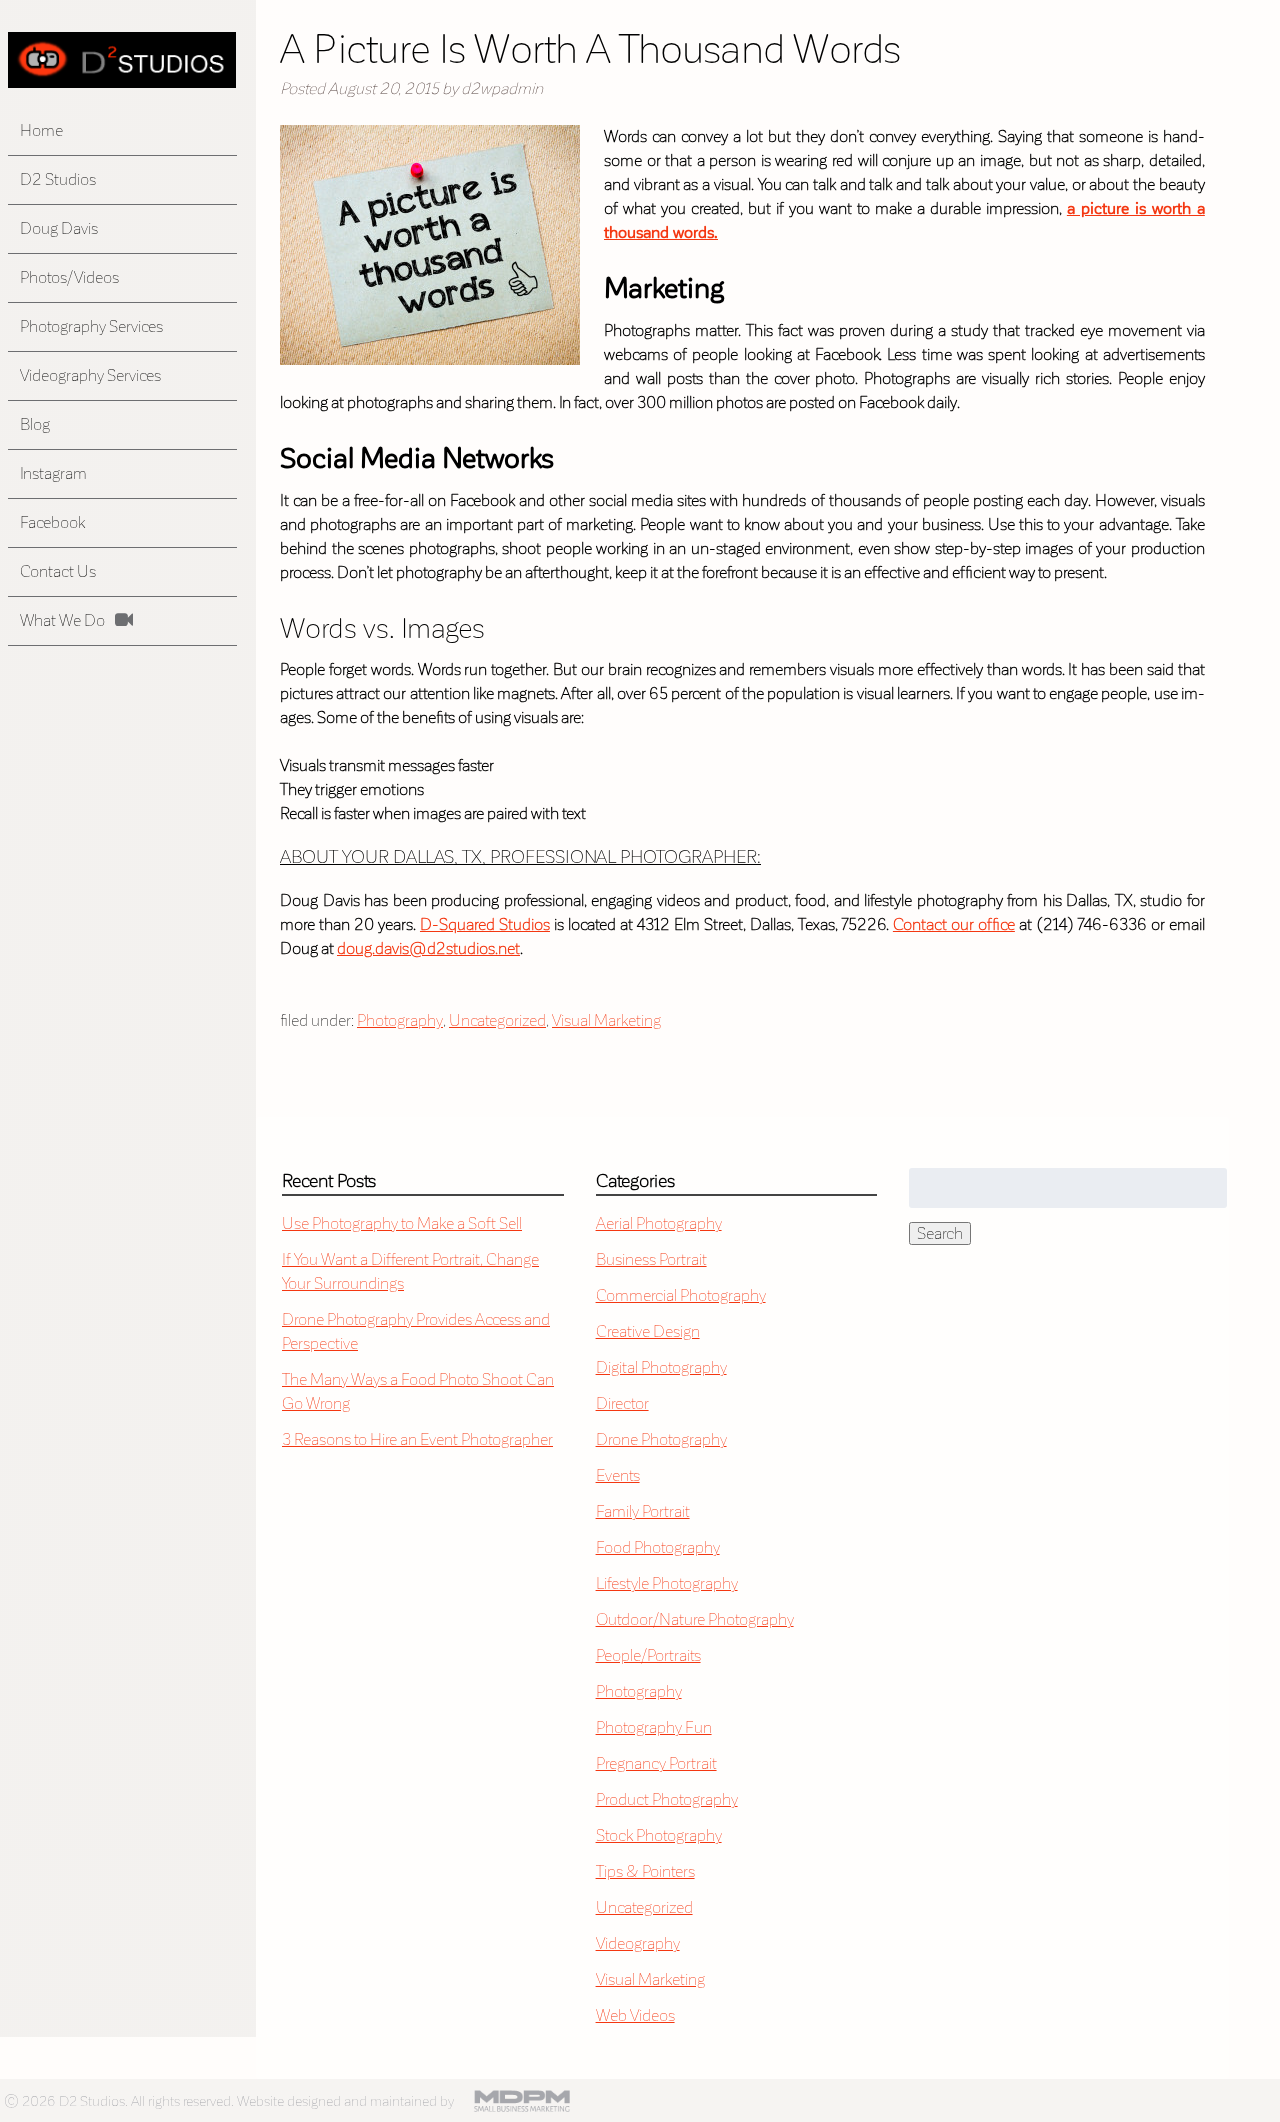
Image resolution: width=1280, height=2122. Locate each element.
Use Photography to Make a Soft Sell (402, 1223)
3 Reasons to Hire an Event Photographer (417, 1439)
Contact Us (58, 571)
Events (618, 1475)
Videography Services (90, 375)
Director (622, 1403)
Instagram (53, 473)
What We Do (62, 620)
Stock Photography (659, 1835)
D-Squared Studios (485, 924)
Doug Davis (59, 228)
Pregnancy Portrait (656, 1763)
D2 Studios (58, 179)
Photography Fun (654, 1727)
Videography (638, 1943)
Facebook (52, 522)
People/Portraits (648, 1655)
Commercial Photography (681, 1295)
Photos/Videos (69, 277)
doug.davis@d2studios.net (428, 948)
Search (940, 1233)
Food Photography (658, 1547)
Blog (35, 424)
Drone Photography (661, 1439)
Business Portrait (651, 1259)
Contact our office (954, 924)
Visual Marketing (606, 1020)
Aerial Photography (659, 1223)
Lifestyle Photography (667, 1583)
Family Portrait (643, 1511)
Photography (400, 1020)
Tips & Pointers (645, 1871)
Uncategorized (497, 1020)
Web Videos (635, 2015)
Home (41, 130)
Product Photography (667, 1799)
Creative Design (648, 1331)
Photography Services (91, 326)
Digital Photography (661, 1367)
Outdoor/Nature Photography (695, 1619)
